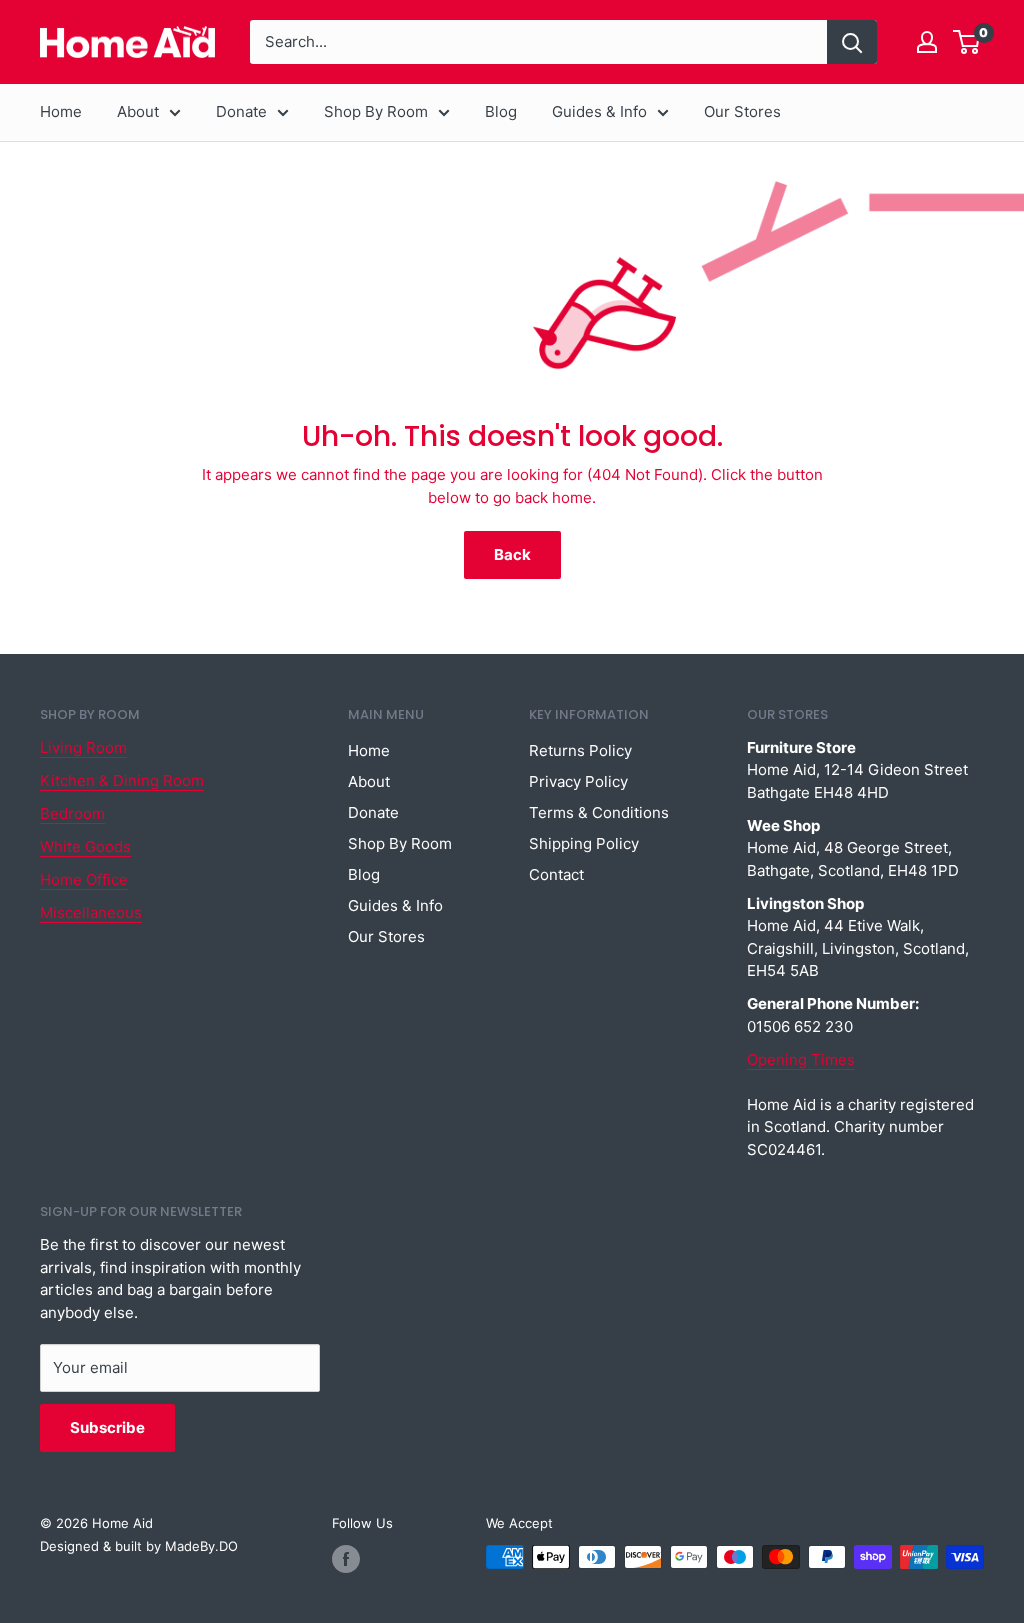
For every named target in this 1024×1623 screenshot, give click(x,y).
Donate (241, 111)
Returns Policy (580, 750)
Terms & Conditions (599, 812)
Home (61, 111)
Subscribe (107, 1427)
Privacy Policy (578, 781)
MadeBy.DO (201, 1546)
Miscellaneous (91, 912)
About (138, 111)
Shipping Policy (584, 843)
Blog (501, 111)
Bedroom (72, 813)
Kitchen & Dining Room (122, 780)
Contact (556, 874)
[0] (967, 42)
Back (512, 554)
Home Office (84, 879)
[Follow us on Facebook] (346, 1559)
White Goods (85, 846)
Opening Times (801, 1059)
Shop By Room (376, 111)
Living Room (83, 747)
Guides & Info (599, 111)
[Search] (852, 42)
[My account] (927, 42)
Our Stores (742, 111)
